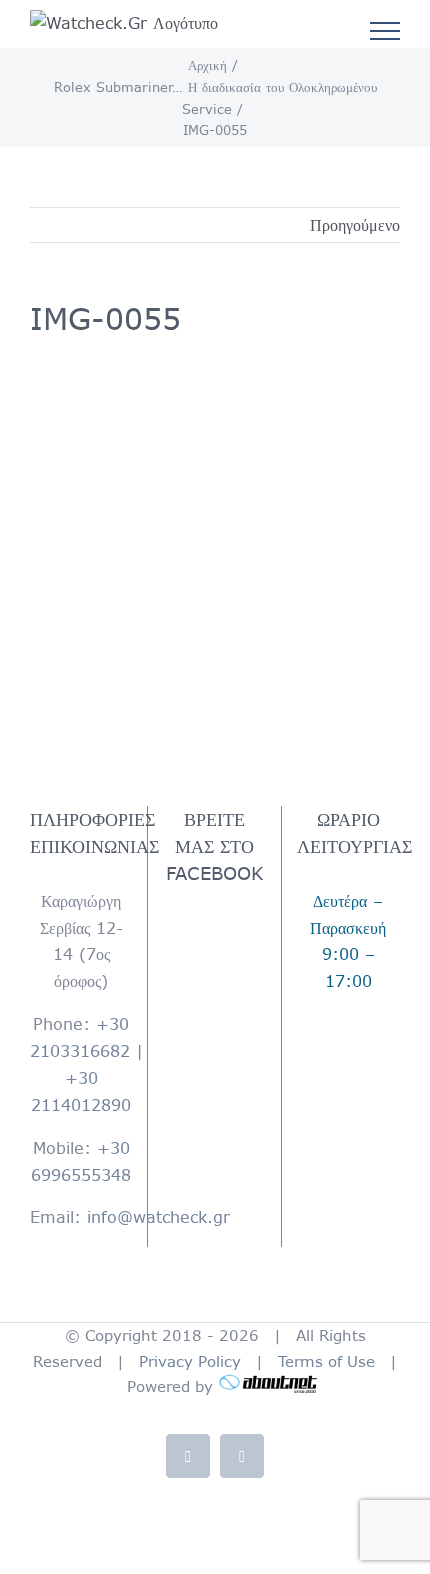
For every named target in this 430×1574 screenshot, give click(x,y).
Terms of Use (326, 1361)
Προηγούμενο (355, 225)
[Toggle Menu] (385, 31)
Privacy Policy (190, 1361)
